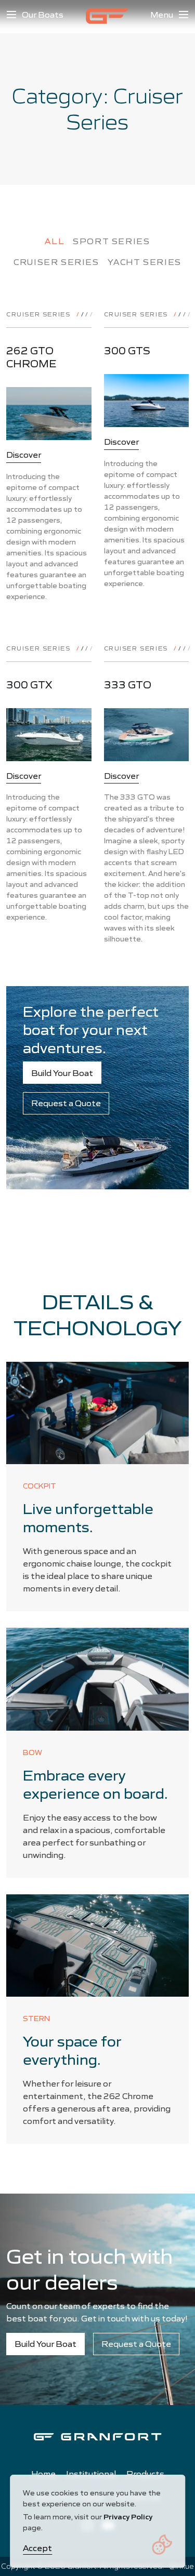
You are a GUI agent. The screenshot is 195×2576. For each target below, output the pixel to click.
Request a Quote (66, 1103)
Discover (24, 455)
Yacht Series (145, 262)
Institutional (91, 2474)
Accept (37, 2548)
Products (145, 2474)
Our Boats (43, 15)
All (55, 241)
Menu (162, 15)
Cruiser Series (56, 262)
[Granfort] (107, 16)
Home (43, 2474)
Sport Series (111, 241)
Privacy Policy (128, 2517)
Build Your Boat (62, 1073)
